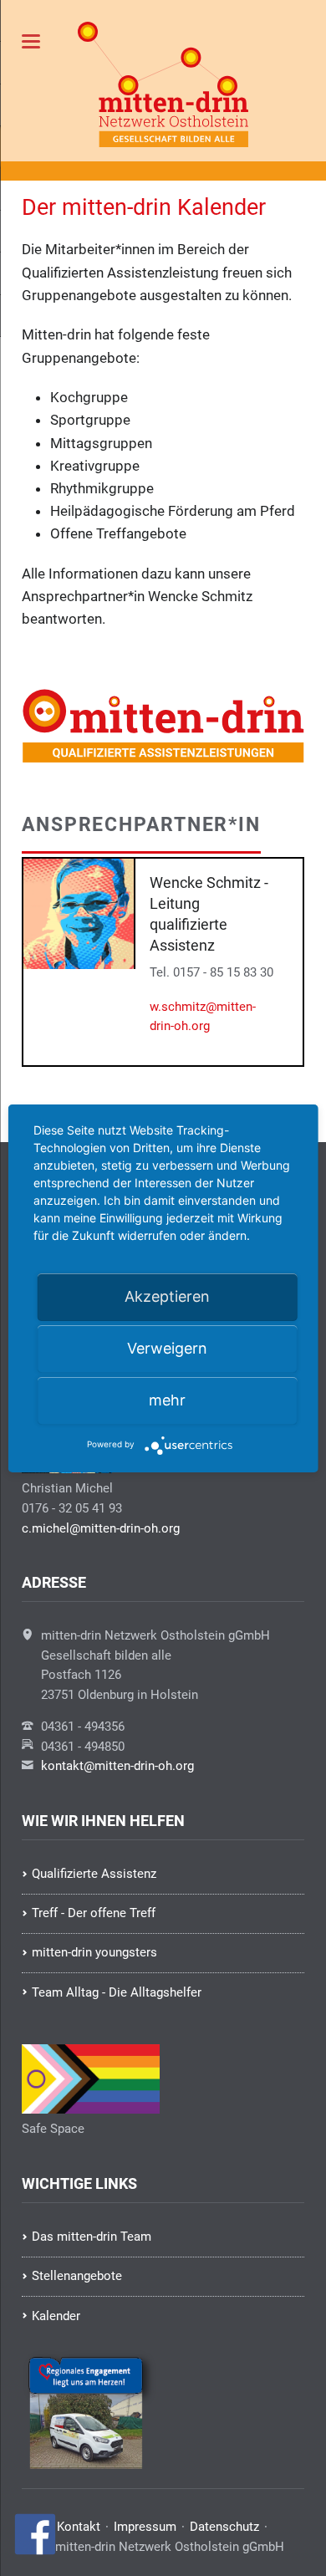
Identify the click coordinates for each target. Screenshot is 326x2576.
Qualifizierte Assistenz (94, 1874)
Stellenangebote (77, 2276)
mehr (167, 1400)
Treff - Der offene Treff (94, 1913)
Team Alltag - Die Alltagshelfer (117, 1992)
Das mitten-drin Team (92, 2237)
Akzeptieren (167, 1296)
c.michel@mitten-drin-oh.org (101, 1528)
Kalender (56, 2316)
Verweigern (167, 1348)
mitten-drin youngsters (94, 1952)
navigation (31, 41)
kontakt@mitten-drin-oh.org (117, 1766)
